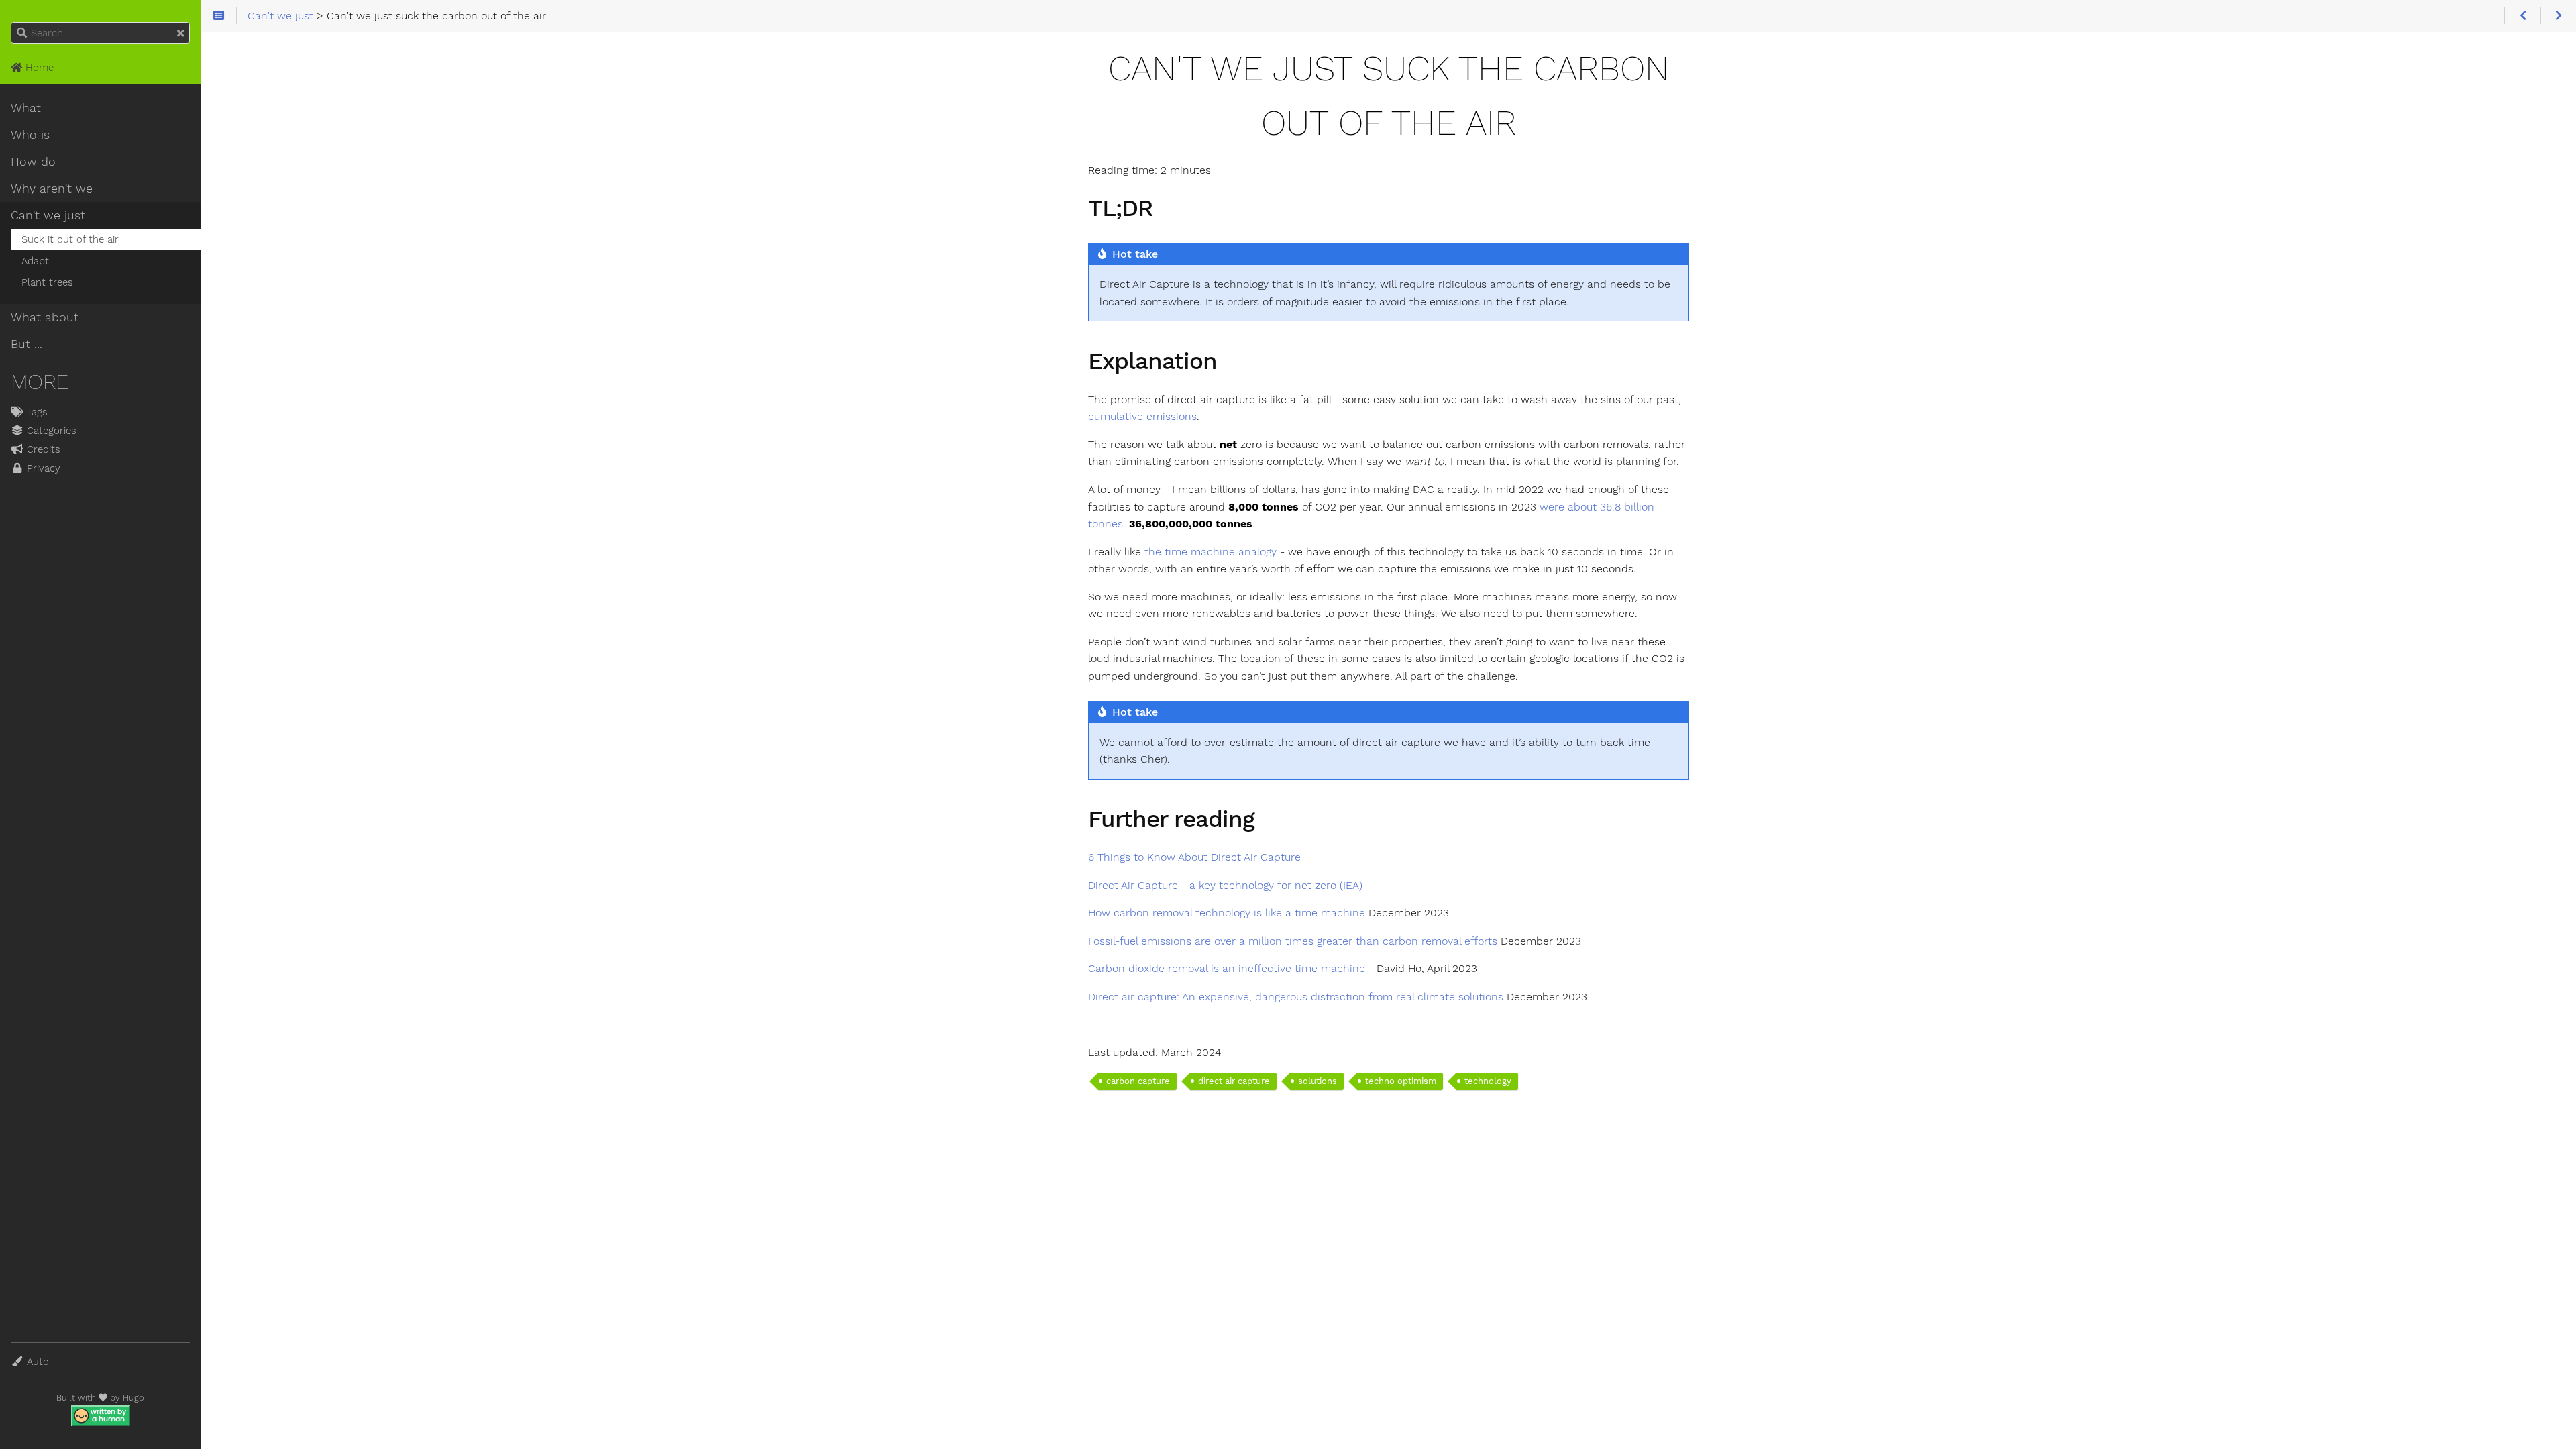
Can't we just (48, 215)
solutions (1318, 1081)
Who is (30, 135)
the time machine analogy (1211, 552)
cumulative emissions (1142, 416)
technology (1488, 1081)
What (26, 108)
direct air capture (1234, 1081)
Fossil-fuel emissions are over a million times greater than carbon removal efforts (1293, 941)
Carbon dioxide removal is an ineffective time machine (1227, 968)
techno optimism (1401, 1081)
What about (45, 317)
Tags (36, 412)
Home (38, 68)
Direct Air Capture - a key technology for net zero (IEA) (1225, 885)
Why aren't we (52, 189)
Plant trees (47, 282)
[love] (103, 1398)
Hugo (133, 1398)
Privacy (42, 468)
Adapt (35, 261)
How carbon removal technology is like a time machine (1227, 913)
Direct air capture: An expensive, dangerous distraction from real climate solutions (1296, 997)
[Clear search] (180, 34)
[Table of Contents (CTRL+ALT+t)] (219, 16)
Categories (50, 431)
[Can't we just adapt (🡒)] (2558, 16)
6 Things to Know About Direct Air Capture (1194, 857)
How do (33, 162)
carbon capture (1138, 1081)
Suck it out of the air (70, 239)
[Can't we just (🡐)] (2522, 16)
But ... (26, 344)
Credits (42, 449)
